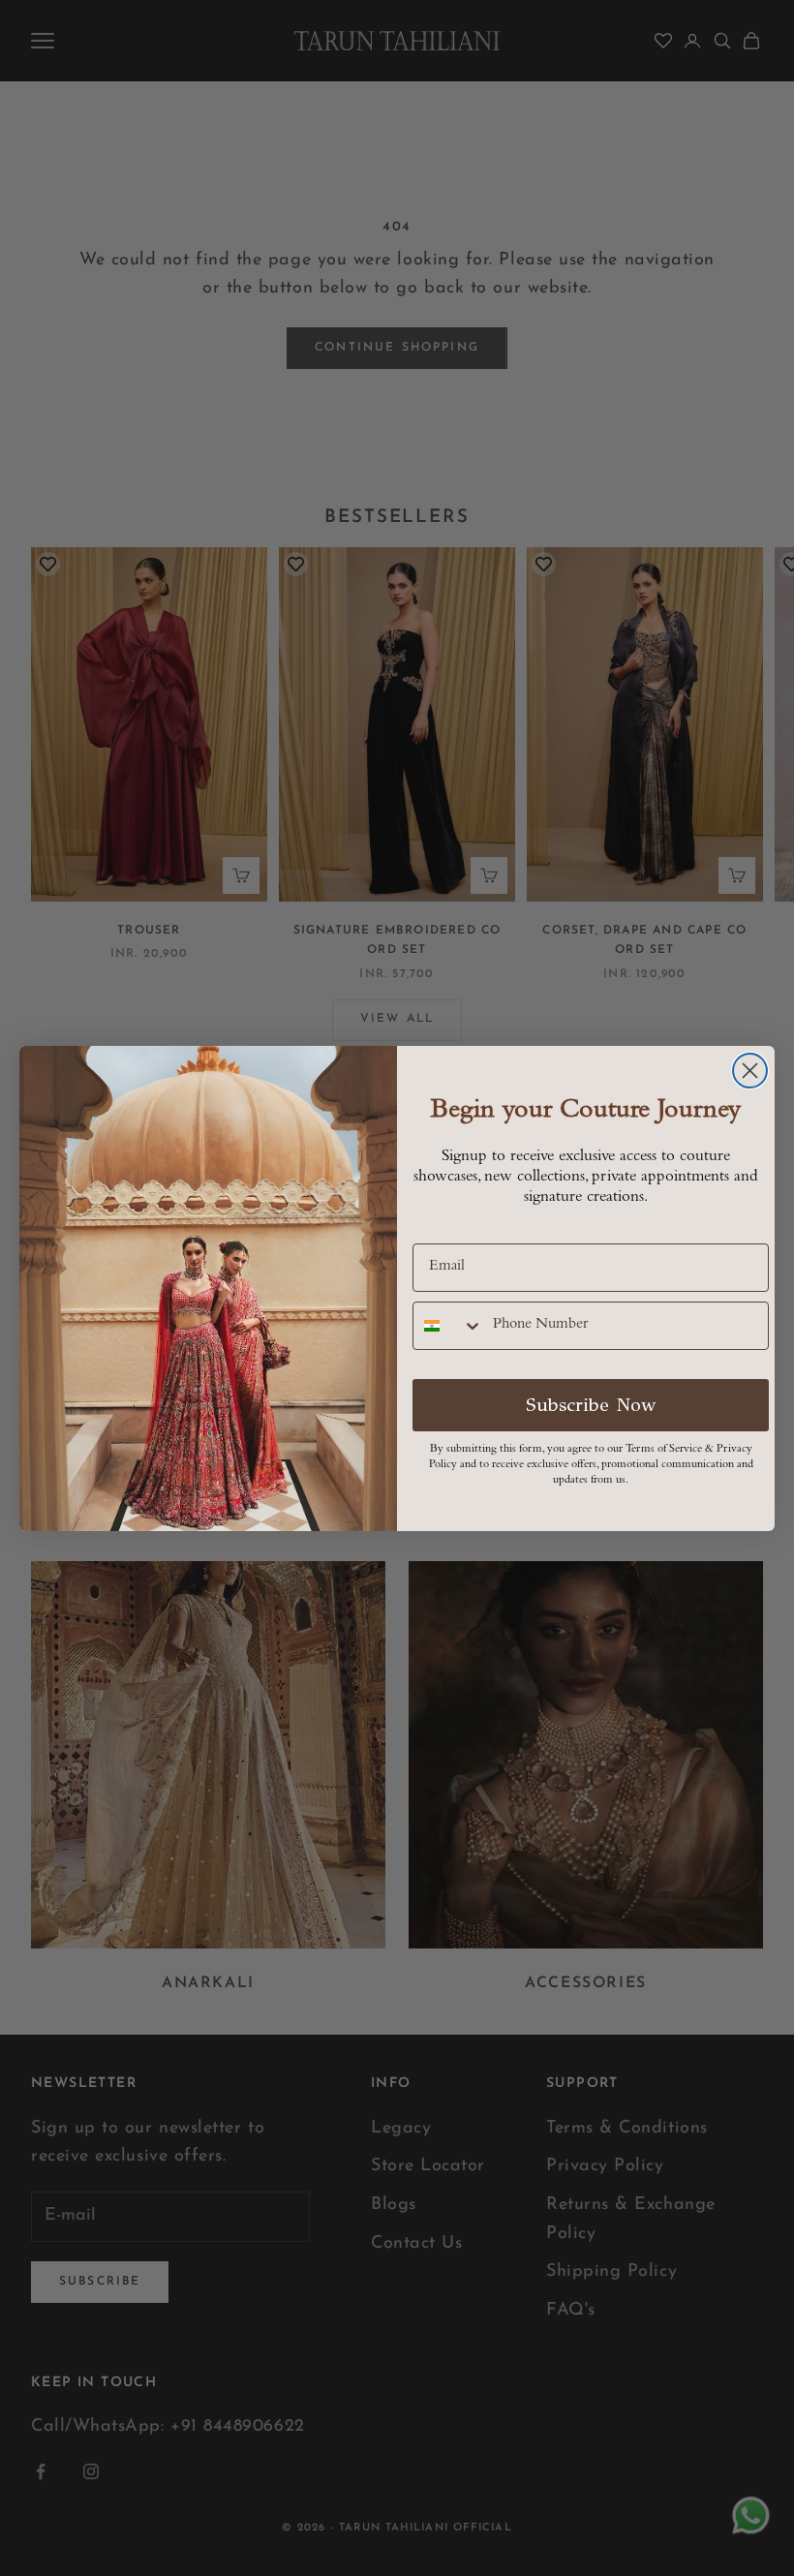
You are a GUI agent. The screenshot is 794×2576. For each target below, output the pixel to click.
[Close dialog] (750, 1071)
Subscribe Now (591, 1405)
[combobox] (448, 1326)
